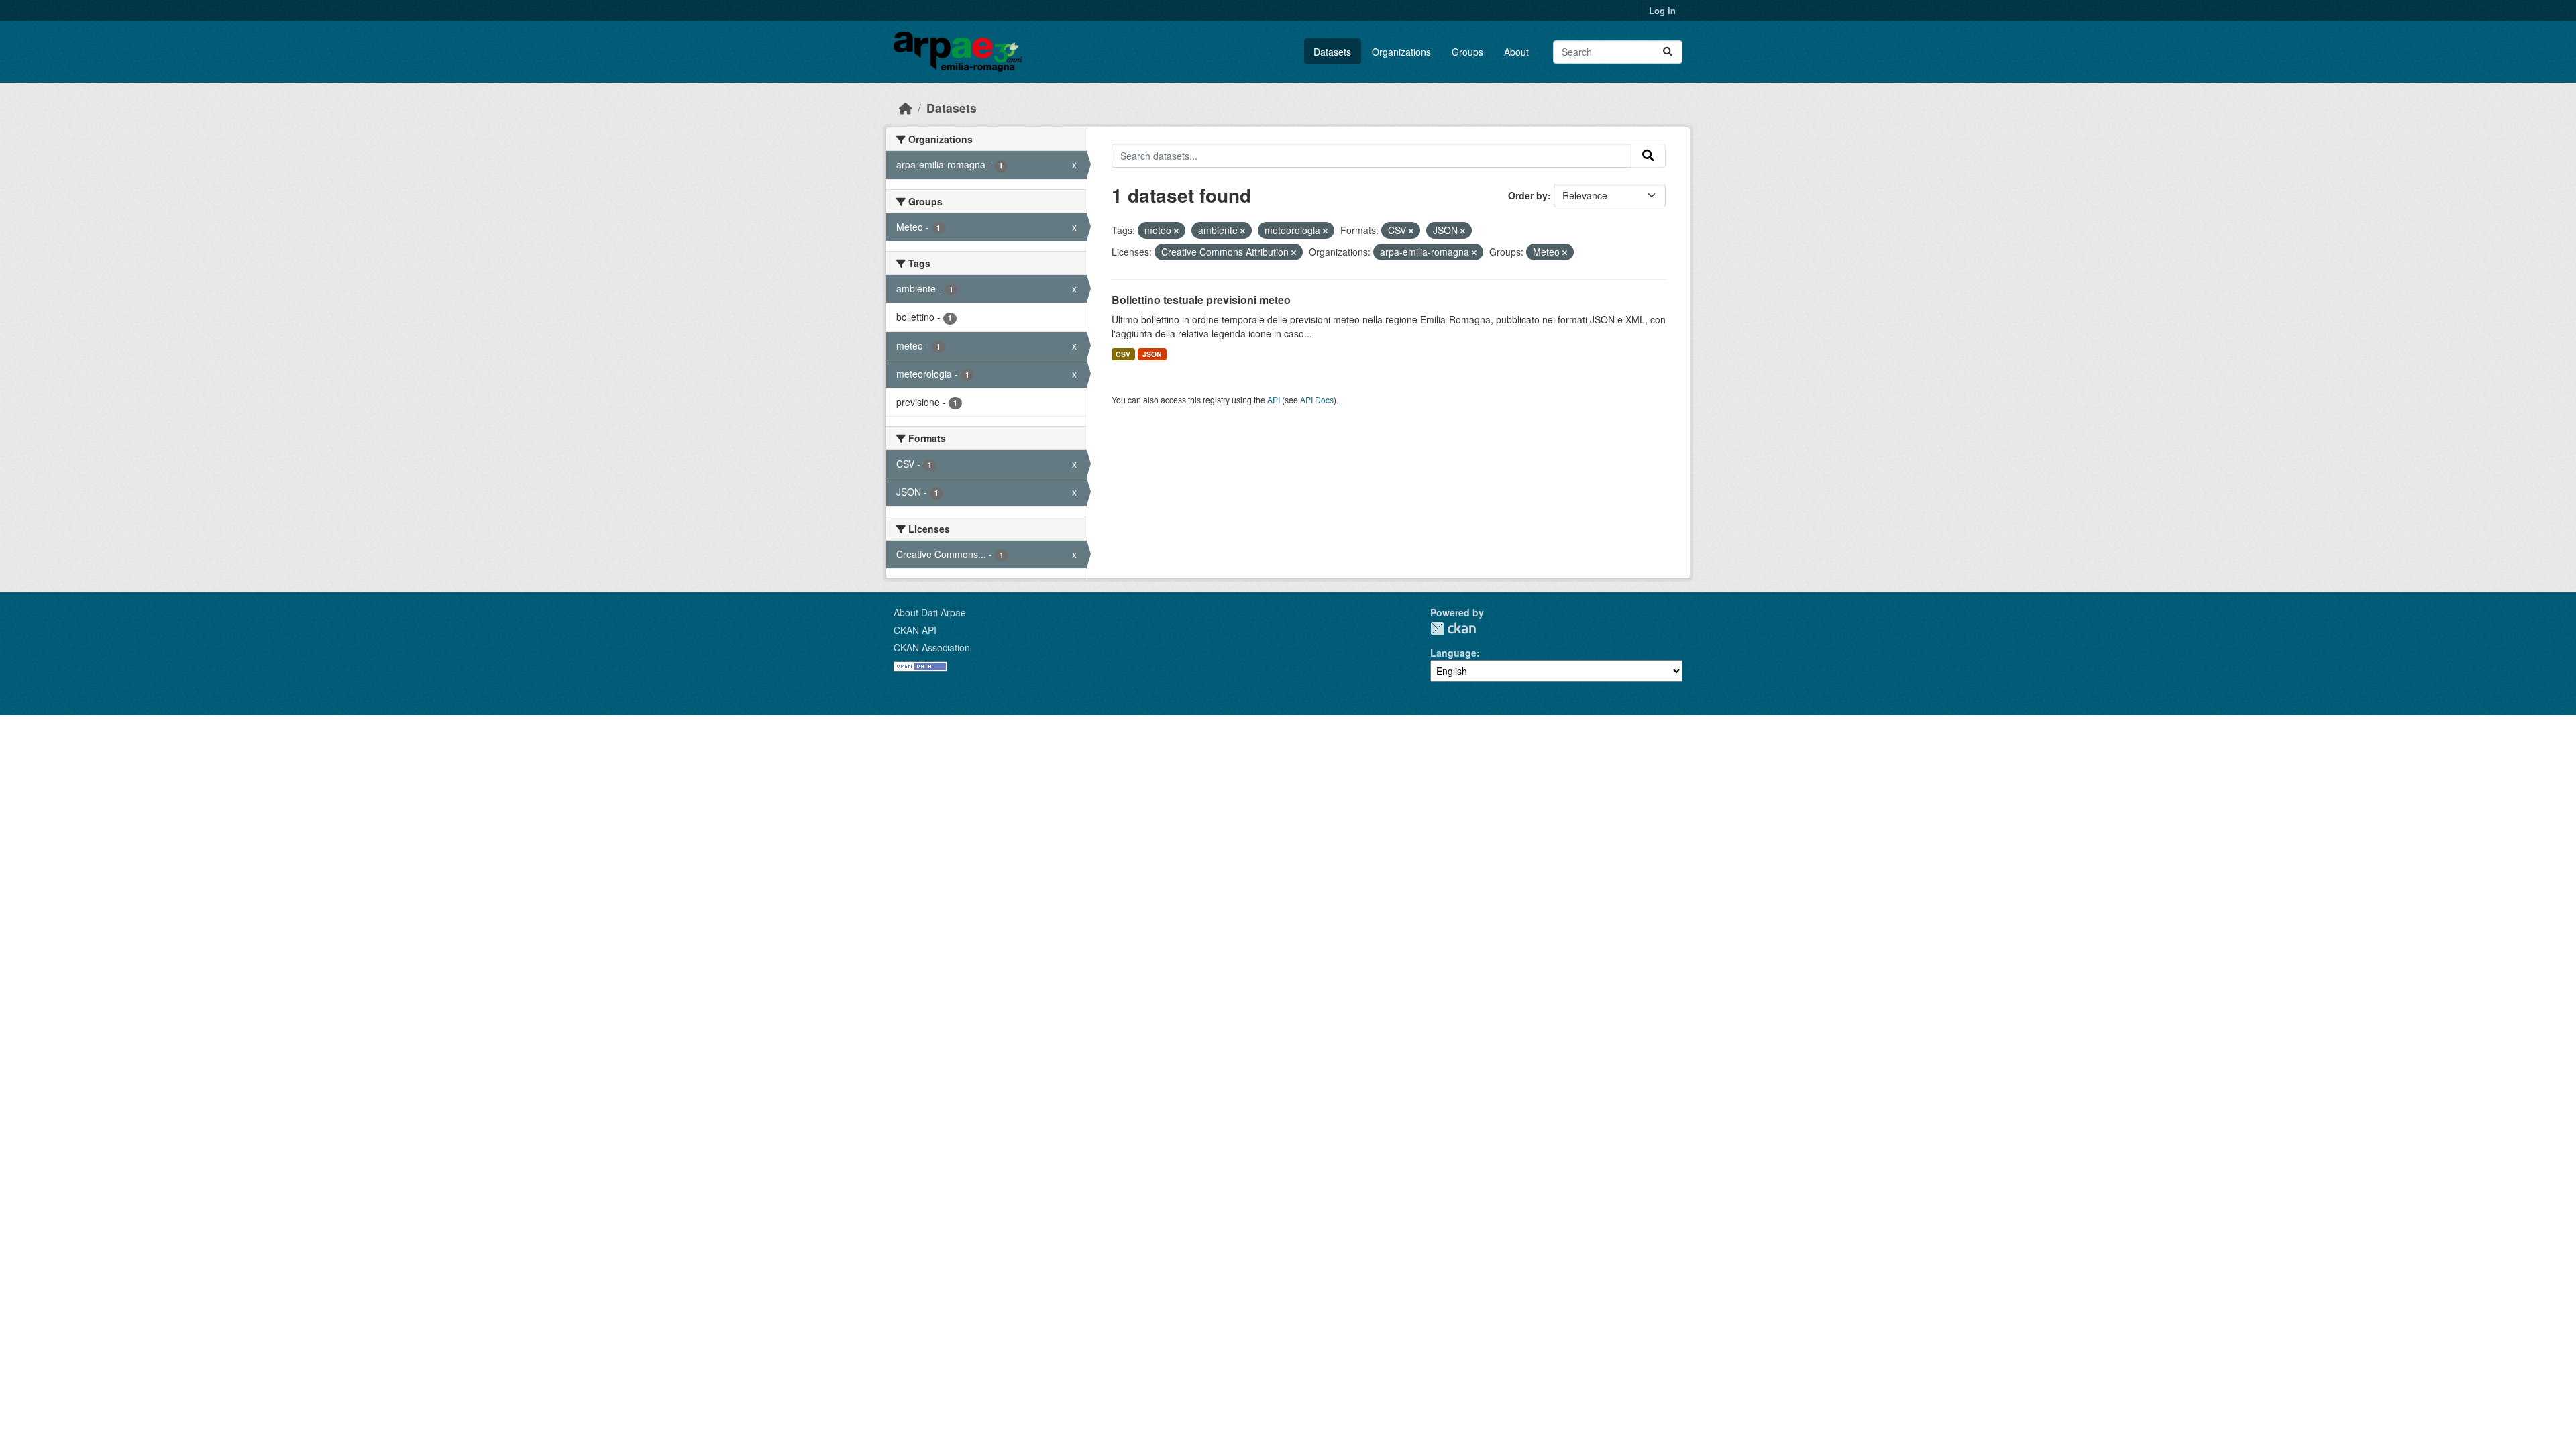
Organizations (1401, 52)
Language (1453, 653)
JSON (1152, 354)
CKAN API (915, 630)
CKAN (1453, 628)
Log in (1662, 10)
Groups (1467, 52)
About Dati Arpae (930, 612)
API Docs (1317, 399)
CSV (1123, 354)
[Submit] (1668, 52)
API (1274, 399)
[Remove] (1176, 231)
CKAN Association (932, 647)
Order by (1528, 195)
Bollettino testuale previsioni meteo (1201, 300)
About (1516, 52)
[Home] (906, 108)
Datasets (1332, 52)
